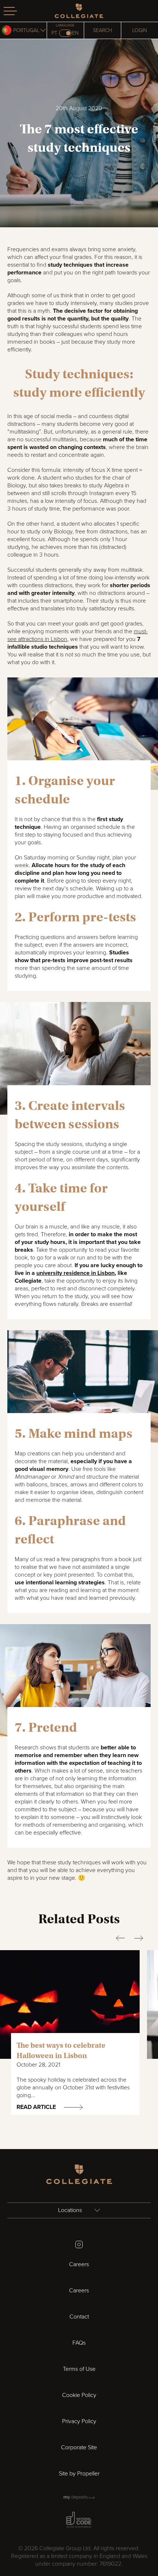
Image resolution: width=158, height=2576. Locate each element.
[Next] (139, 1938)
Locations (71, 2210)
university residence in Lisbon (76, 1273)
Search (103, 30)
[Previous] (120, 1938)
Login (140, 30)
